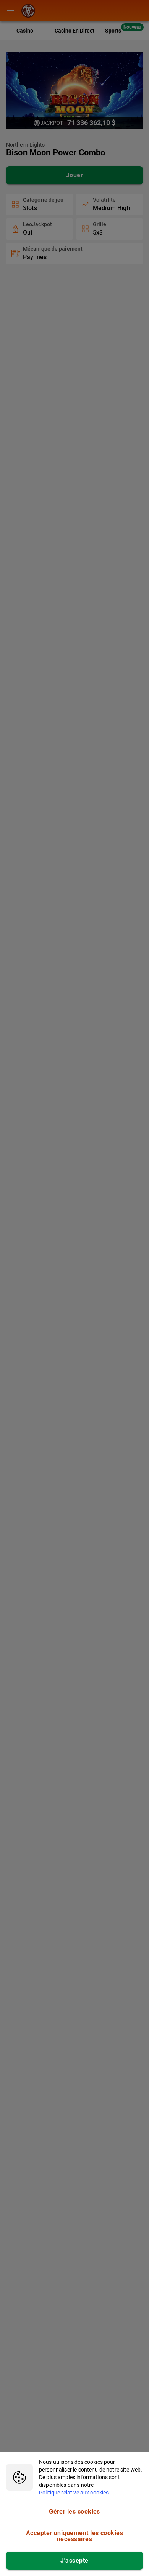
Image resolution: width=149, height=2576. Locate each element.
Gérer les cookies (74, 2512)
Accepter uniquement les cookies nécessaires (74, 2536)
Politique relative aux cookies (74, 2493)
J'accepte (74, 2560)
